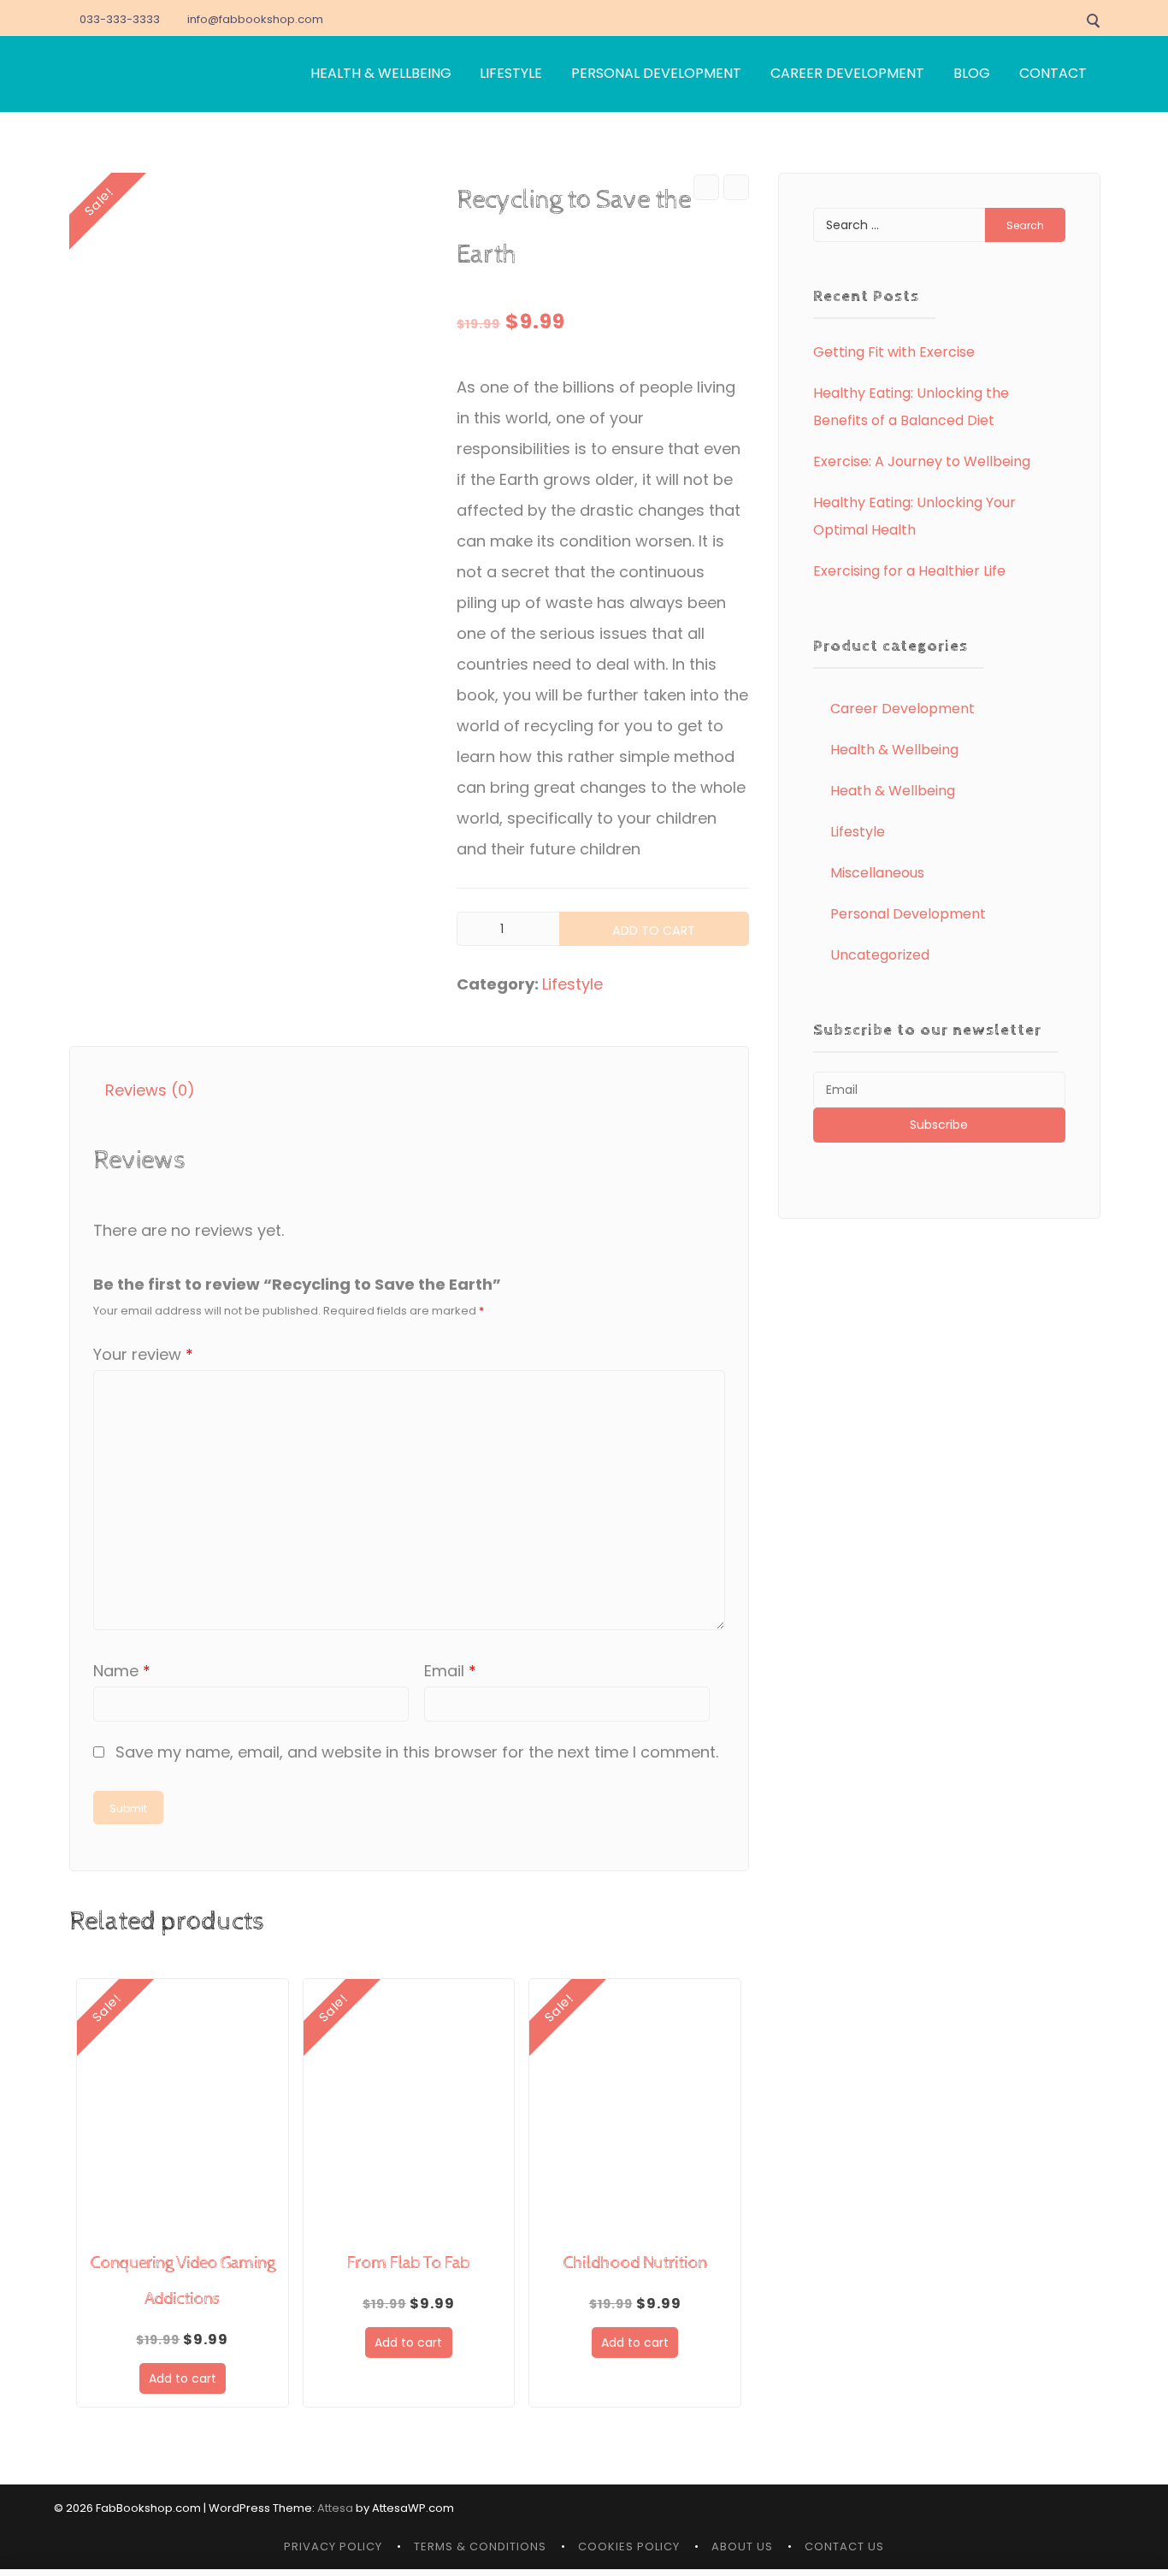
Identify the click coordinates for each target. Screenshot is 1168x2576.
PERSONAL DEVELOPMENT (656, 73)
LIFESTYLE (511, 73)
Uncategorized (880, 955)
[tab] (150, 1090)
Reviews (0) (150, 1090)
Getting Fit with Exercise (894, 352)
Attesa (335, 2508)
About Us (742, 2546)
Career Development (903, 709)
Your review (143, 1354)
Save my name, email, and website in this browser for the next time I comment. (417, 1752)
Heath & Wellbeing (893, 791)
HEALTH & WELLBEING (381, 73)
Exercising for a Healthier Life (909, 571)
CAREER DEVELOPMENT (847, 73)
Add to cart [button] (183, 2378)
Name (122, 1671)
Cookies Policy (629, 2546)
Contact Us (844, 2546)
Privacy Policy (333, 2546)
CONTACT (1053, 73)
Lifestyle (572, 984)
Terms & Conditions (480, 2546)
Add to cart (654, 931)
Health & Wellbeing (894, 750)
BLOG (972, 73)
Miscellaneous (877, 873)
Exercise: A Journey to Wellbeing (922, 461)
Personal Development (908, 914)
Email (450, 1671)
